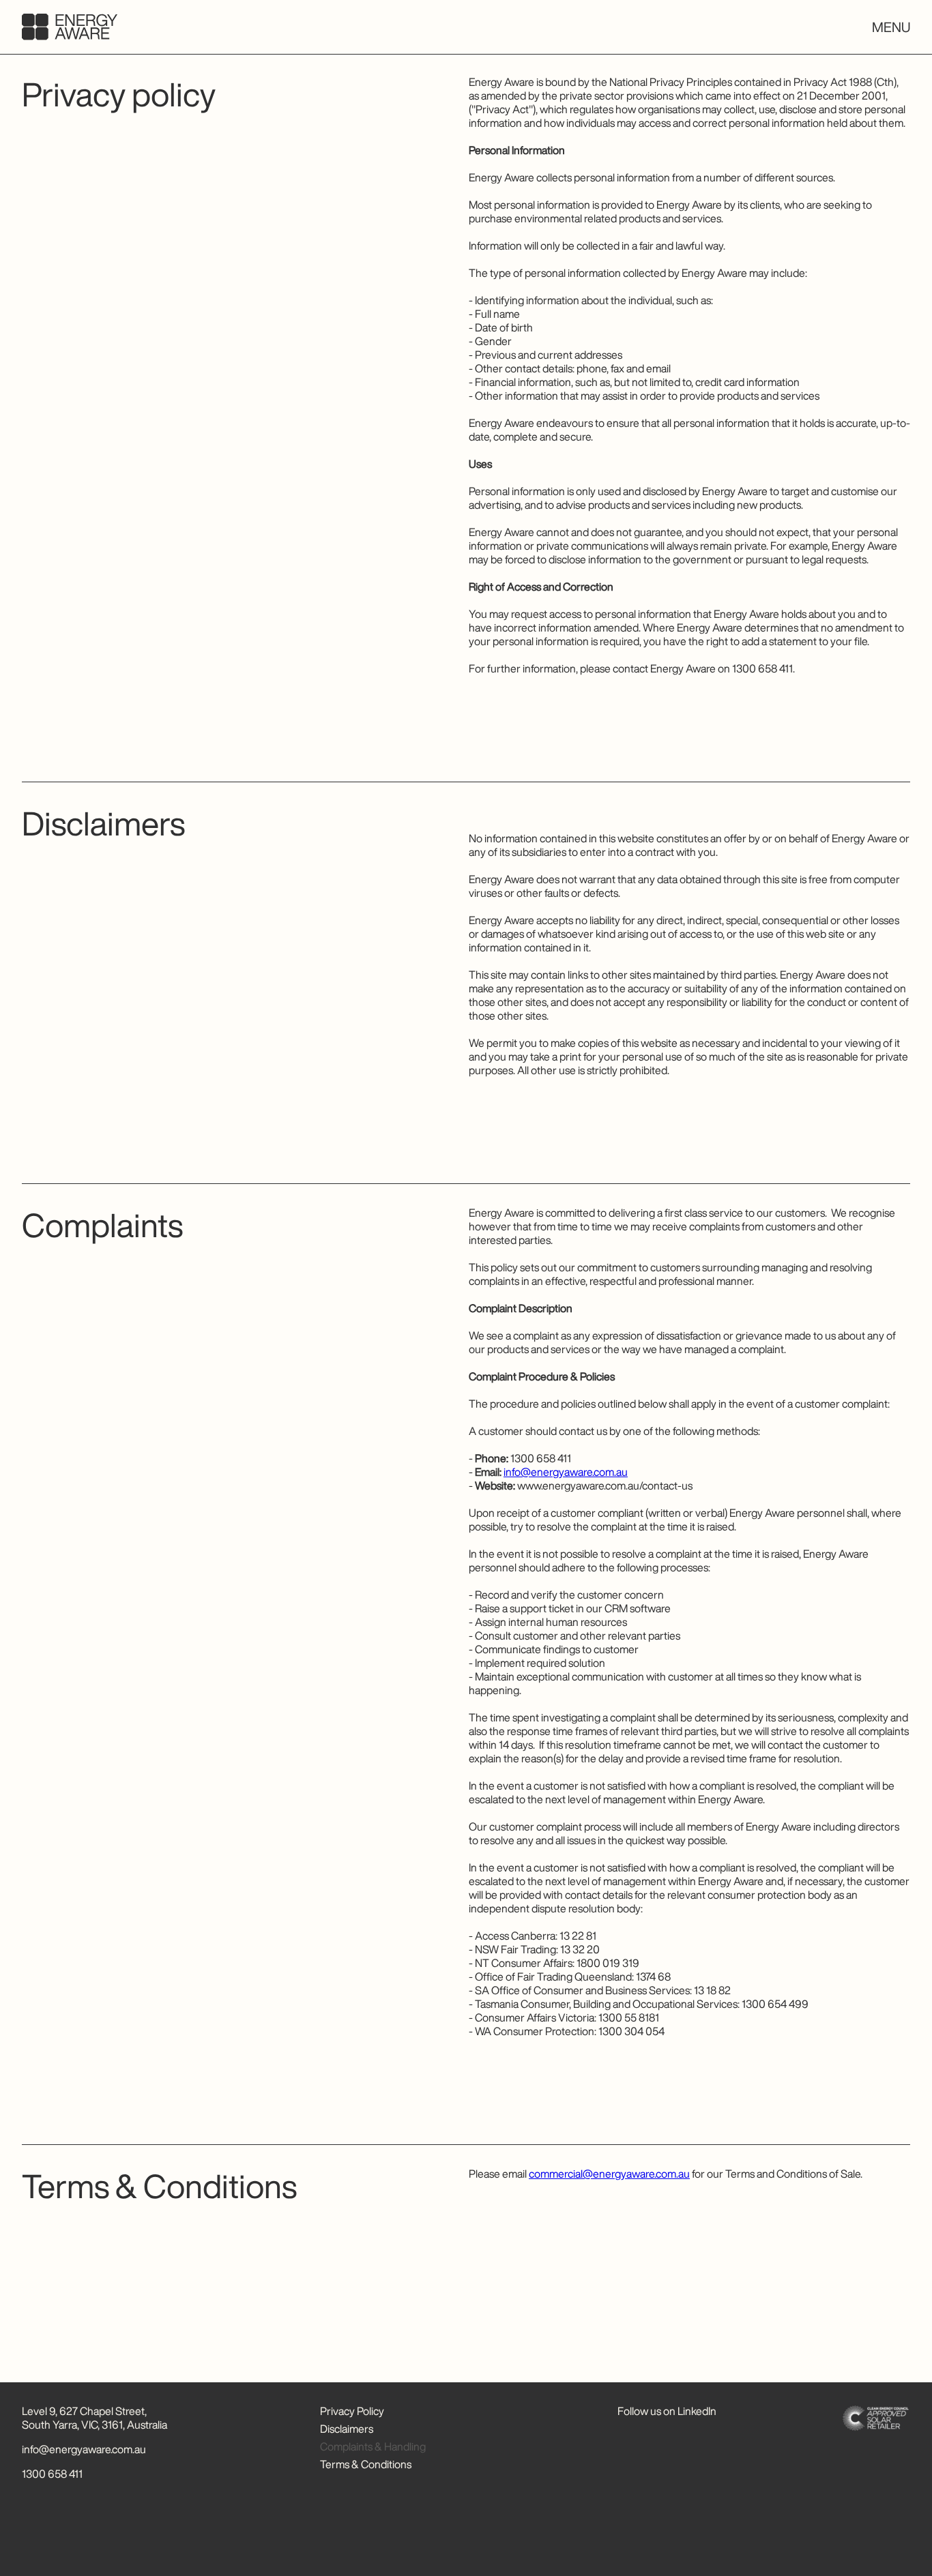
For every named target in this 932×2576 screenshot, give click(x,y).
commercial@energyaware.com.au (609, 2174)
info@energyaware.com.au (566, 1472)
